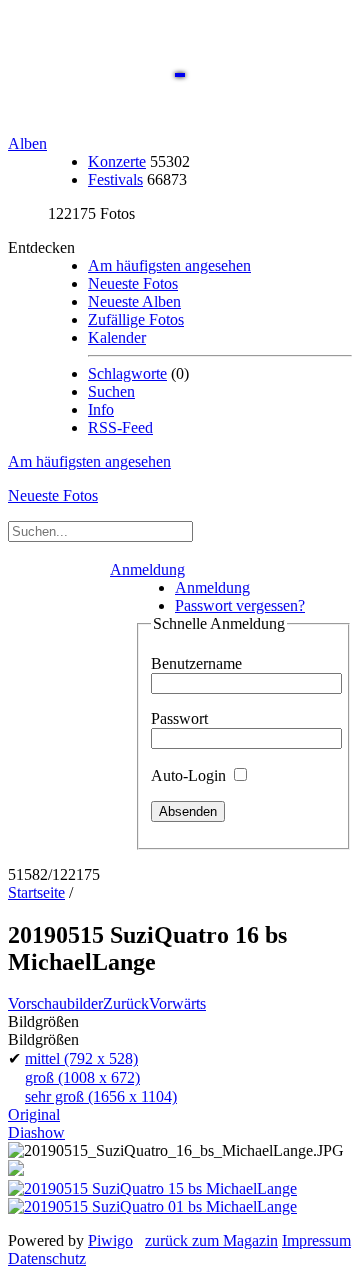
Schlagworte (127, 373)
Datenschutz (47, 1258)
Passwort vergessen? (240, 605)
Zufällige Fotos (136, 319)
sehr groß (101, 1096)
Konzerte (117, 161)
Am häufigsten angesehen (169, 265)
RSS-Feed (120, 427)
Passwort (179, 718)
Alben (27, 143)
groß (82, 1077)
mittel (81, 1058)
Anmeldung (147, 569)
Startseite (36, 892)
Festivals (115, 179)
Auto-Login (190, 775)
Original (34, 1114)
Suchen (111, 391)
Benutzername (196, 663)
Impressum (316, 1240)
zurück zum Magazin (211, 1240)
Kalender (117, 337)
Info (101, 409)
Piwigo (110, 1240)
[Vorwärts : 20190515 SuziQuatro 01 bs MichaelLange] (152, 1206)
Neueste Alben (134, 301)
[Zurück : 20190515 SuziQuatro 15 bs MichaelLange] (152, 1188)
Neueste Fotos (133, 283)
